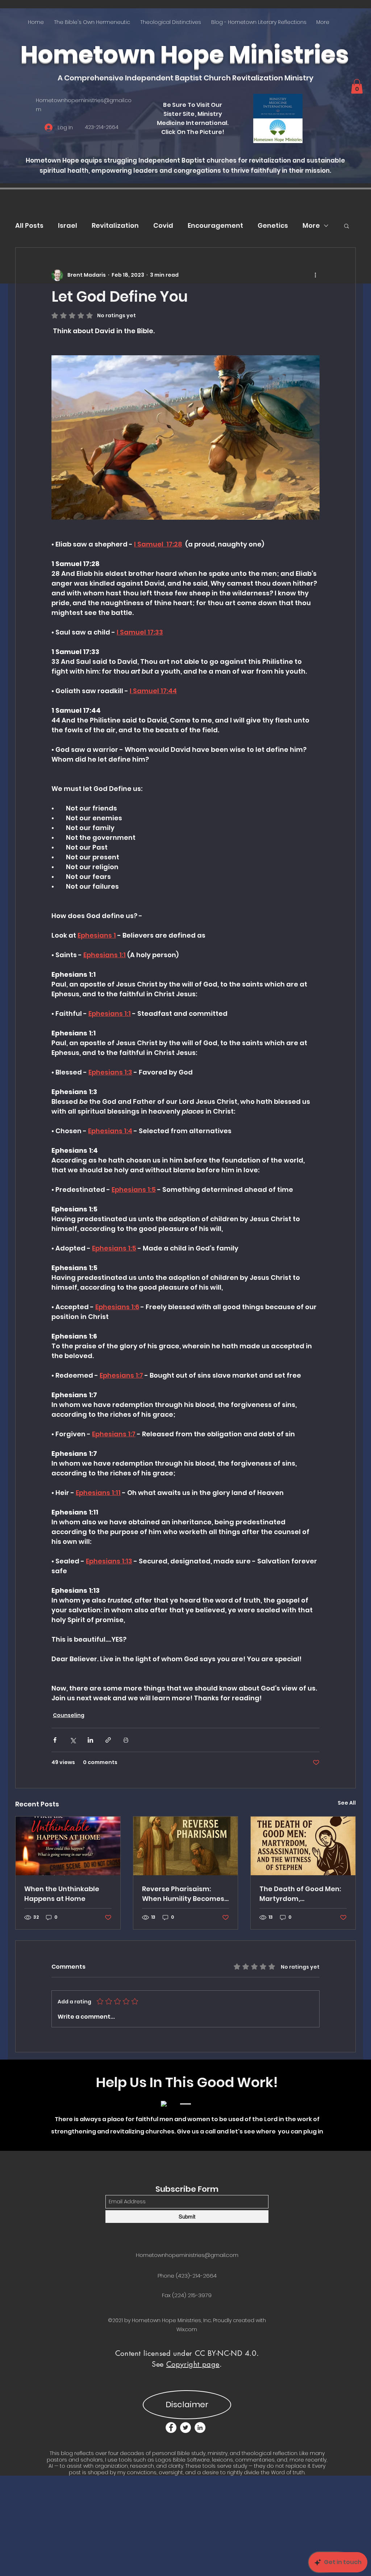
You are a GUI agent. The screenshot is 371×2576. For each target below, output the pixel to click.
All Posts (29, 225)
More (311, 225)
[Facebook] (171, 2428)
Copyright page (193, 2364)
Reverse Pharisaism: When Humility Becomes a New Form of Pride (183, 1894)
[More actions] (315, 275)
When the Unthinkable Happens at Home (62, 1894)
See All (347, 1803)
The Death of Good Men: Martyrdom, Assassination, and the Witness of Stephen (300, 1894)
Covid (163, 225)
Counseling (69, 1715)
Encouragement (215, 225)
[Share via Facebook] (55, 1740)
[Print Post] (126, 1740)
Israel (68, 225)
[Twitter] (185, 2428)
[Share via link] (108, 1740)
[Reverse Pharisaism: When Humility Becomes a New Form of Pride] (186, 1846)
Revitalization (115, 225)
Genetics (273, 225)
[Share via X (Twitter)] (73, 1740)
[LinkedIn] (200, 2428)
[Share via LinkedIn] (90, 1740)
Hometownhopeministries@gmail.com (187, 2255)
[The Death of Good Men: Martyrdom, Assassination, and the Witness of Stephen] (303, 1846)
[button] (357, 86)
